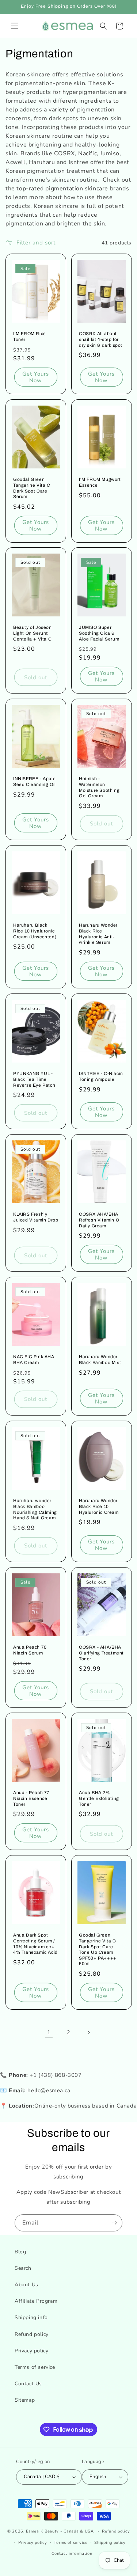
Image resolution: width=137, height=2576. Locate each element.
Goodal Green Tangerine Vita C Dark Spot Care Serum (32, 488)
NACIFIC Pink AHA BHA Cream (34, 1360)
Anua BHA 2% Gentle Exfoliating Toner (99, 1799)
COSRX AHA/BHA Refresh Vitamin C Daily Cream (99, 1220)
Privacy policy (31, 2351)
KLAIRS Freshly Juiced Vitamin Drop (36, 1217)
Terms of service (35, 2367)
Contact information (72, 2554)
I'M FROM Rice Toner (30, 337)
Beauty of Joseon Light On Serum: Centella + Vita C (33, 633)
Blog (20, 2252)
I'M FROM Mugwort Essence (100, 482)
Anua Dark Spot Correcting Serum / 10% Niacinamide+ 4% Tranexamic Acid (35, 1944)
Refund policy (32, 2334)
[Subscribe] (114, 2223)
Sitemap (25, 2400)
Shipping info (31, 2317)
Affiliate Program (36, 2301)
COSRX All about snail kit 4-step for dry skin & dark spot (101, 339)
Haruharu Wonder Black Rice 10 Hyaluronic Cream (99, 1506)
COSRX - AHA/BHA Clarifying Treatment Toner (101, 1653)
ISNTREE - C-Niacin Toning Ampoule (101, 1076)
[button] (15, 26)
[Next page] (88, 2032)
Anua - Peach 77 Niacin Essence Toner (31, 1799)
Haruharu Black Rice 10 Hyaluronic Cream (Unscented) (35, 931)
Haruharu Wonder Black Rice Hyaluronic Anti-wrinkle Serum (98, 934)
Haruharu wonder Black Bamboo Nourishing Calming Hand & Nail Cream (35, 1509)
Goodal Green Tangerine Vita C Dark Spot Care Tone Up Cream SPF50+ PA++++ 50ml (98, 1950)
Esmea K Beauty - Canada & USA (60, 2531)
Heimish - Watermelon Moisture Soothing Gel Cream (99, 788)
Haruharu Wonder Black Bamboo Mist (100, 1360)
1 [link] (49, 2032)
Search (23, 2268)
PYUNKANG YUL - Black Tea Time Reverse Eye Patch (34, 1079)
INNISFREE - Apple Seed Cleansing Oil (35, 782)
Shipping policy (110, 2543)
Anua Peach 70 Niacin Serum (30, 1650)
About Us (26, 2285)
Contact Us (28, 2384)
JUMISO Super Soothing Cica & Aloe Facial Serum (99, 633)
